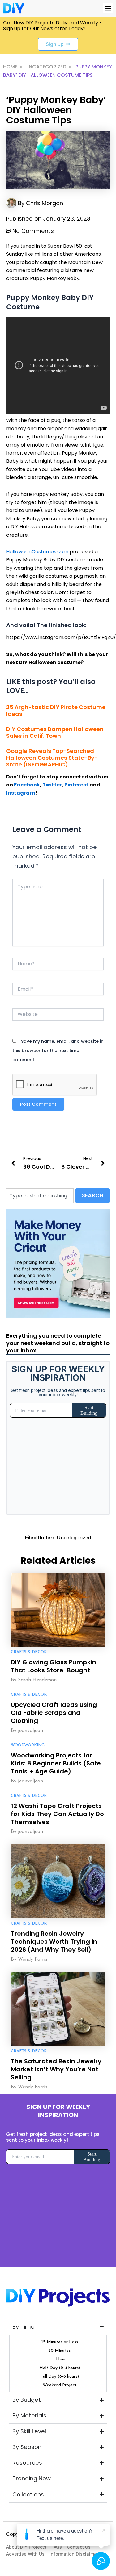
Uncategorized (46, 67)
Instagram (21, 793)
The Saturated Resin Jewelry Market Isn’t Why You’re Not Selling (56, 2069)
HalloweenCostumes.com (37, 552)
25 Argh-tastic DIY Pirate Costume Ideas (56, 710)
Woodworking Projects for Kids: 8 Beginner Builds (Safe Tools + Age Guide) (56, 1763)
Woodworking (28, 1745)
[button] (108, 8)
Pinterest (77, 785)
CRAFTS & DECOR (29, 1652)
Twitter (52, 785)
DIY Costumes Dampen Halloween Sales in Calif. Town (55, 732)
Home (10, 67)
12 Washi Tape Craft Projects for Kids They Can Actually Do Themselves (57, 1814)
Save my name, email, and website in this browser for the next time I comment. (58, 1051)
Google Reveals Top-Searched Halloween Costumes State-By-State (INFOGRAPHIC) (52, 758)
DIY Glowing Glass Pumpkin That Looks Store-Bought (54, 1666)
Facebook (27, 785)
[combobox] (40, 1196)
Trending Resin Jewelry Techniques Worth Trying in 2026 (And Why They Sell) (54, 1942)
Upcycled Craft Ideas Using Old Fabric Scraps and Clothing (54, 1713)
